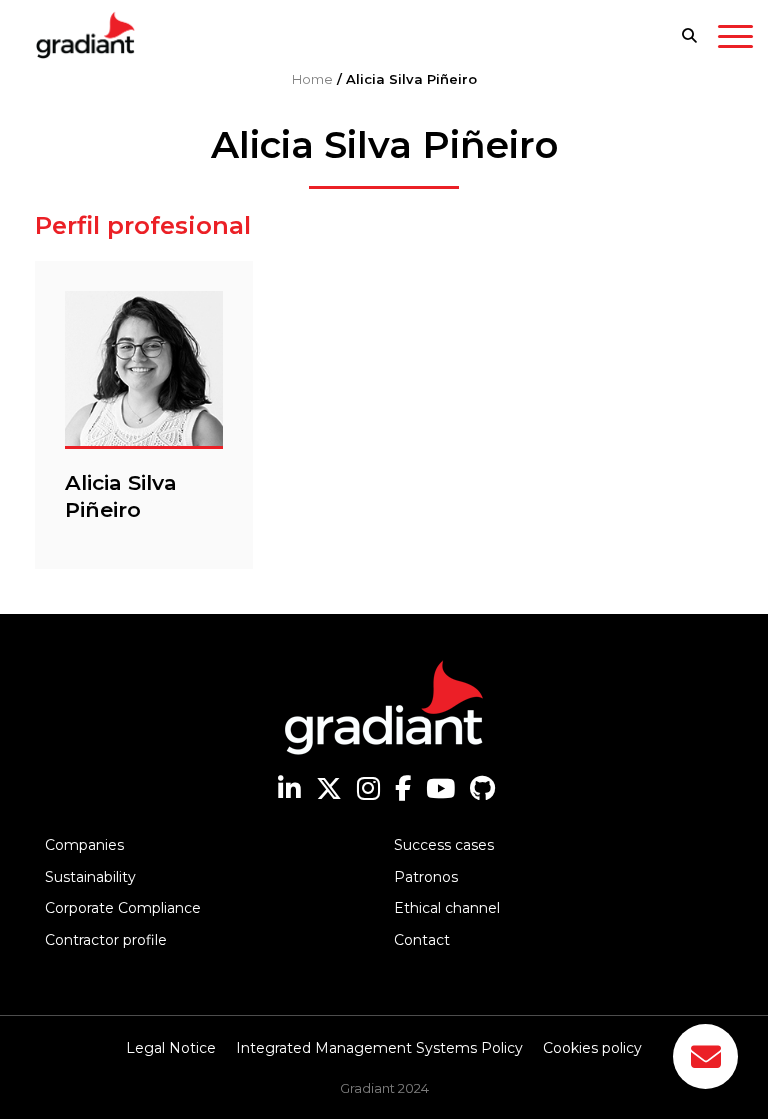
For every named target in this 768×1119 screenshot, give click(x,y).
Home (312, 79)
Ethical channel (447, 908)
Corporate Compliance (123, 908)
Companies (84, 845)
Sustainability (90, 877)
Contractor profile (106, 940)
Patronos (426, 877)
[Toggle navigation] (735, 40)
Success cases (444, 845)
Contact (422, 940)
